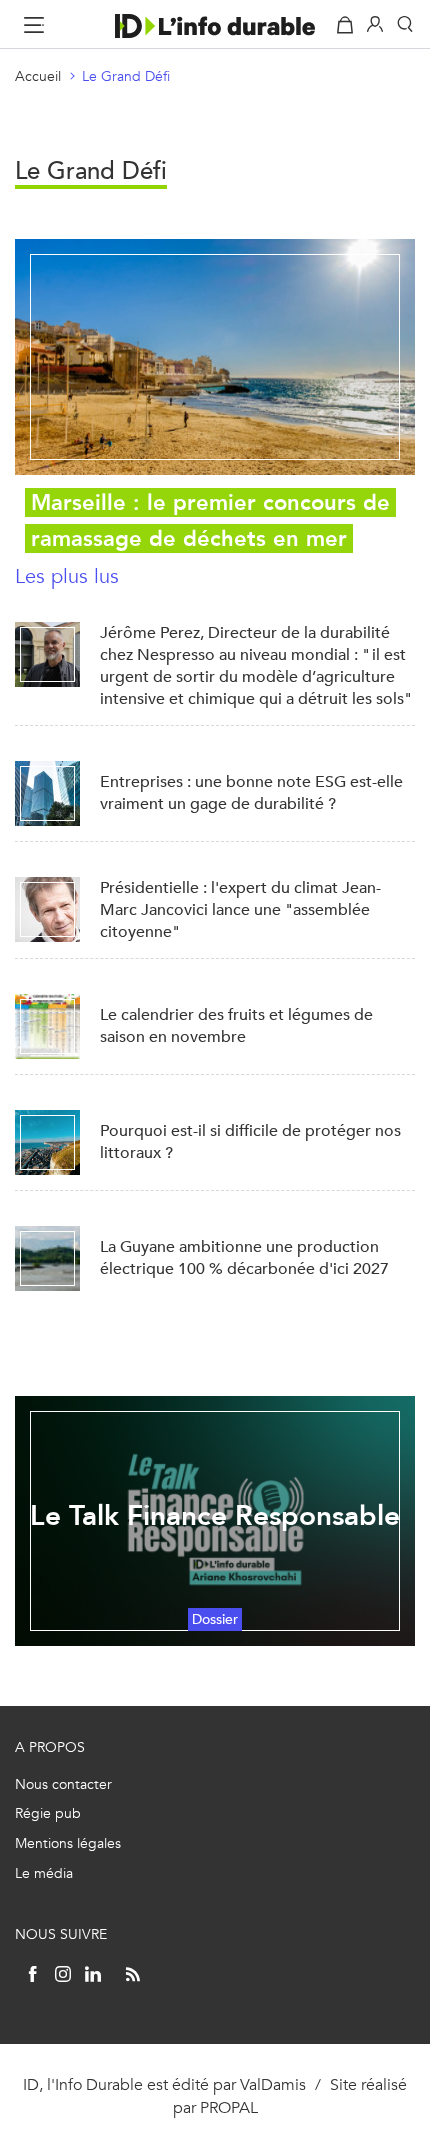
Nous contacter (63, 1784)
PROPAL (229, 2107)
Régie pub (48, 1813)
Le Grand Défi (126, 76)
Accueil (38, 76)
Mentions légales (68, 1843)
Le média (44, 1873)
